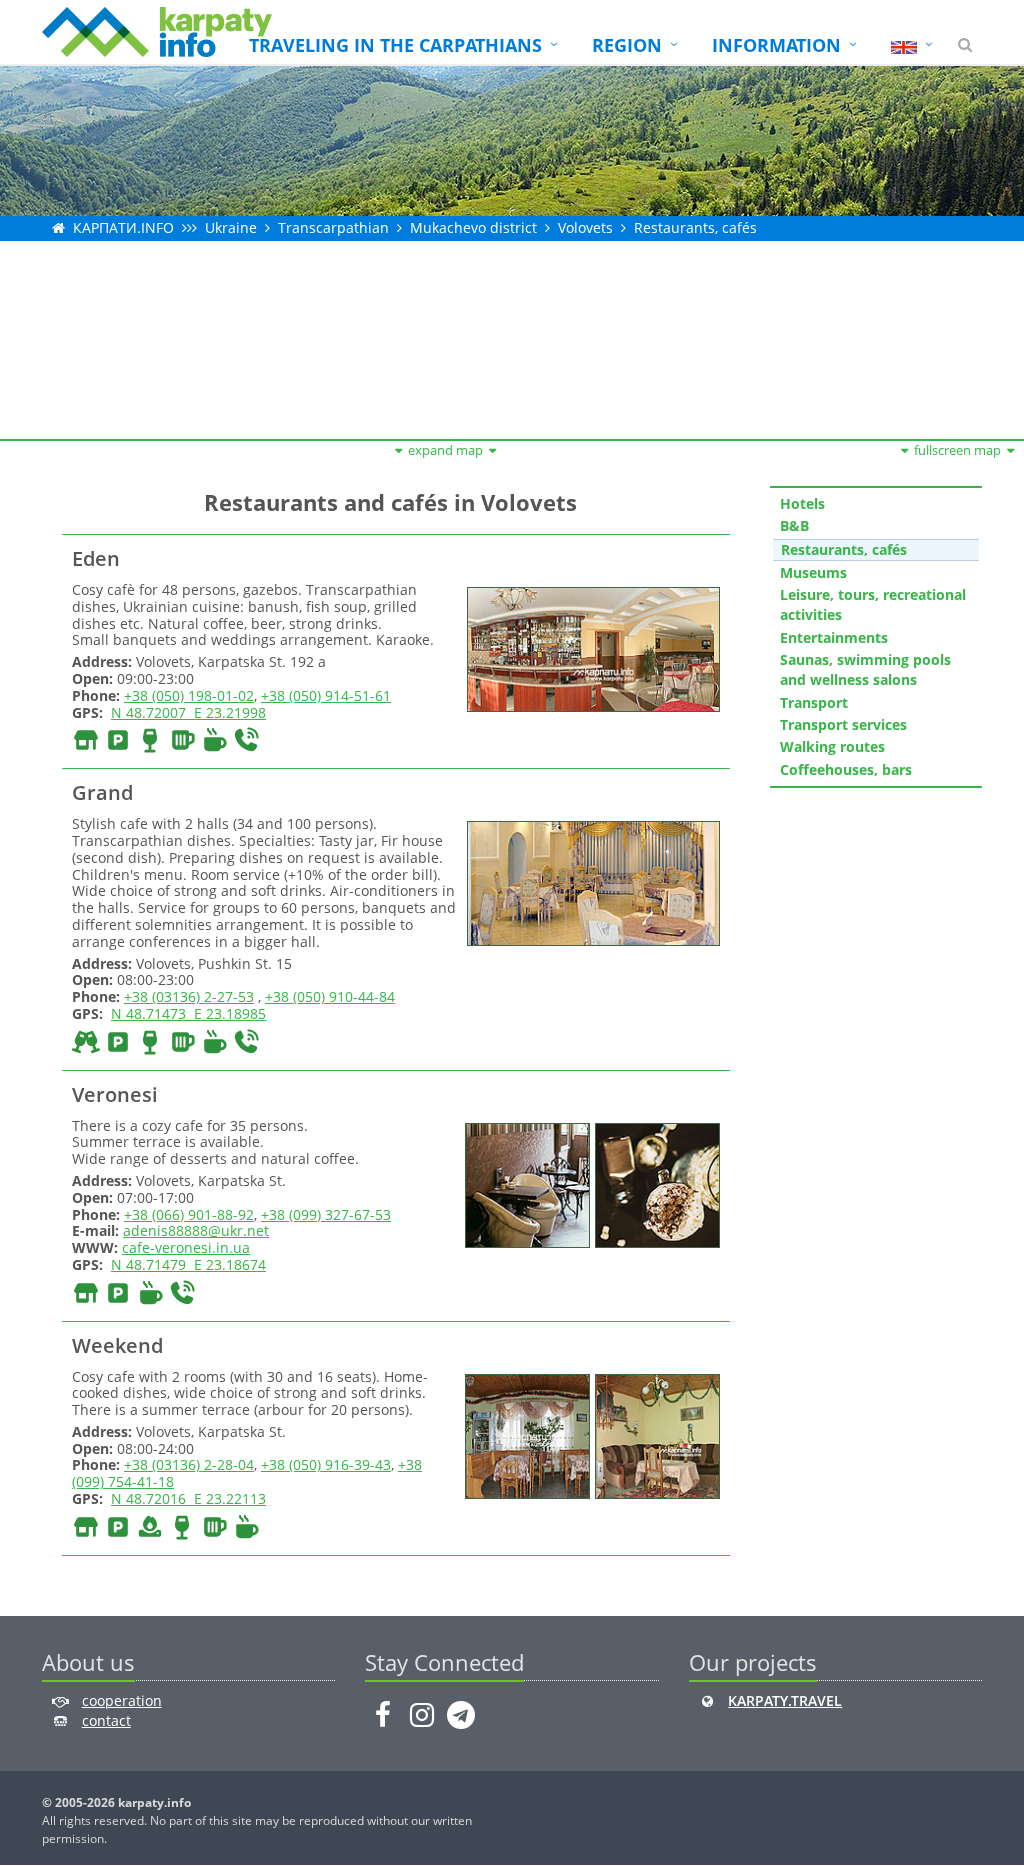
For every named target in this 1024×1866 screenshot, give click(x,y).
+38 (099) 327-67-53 (326, 1214)
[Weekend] (525, 1434)
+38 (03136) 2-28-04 (189, 1464)
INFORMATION (776, 45)
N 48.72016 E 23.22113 (188, 1498)
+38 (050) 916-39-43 (326, 1464)
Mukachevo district (473, 227)
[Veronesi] (525, 1183)
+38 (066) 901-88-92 (189, 1214)
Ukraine (231, 227)
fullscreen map (957, 450)
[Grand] (591, 881)
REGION (627, 45)
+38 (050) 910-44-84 (330, 996)
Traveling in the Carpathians (395, 45)
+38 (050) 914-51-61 (326, 695)
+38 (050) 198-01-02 (189, 695)
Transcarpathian (333, 227)
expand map (445, 450)
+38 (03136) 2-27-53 (189, 996)
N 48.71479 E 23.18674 (188, 1264)
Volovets (585, 227)
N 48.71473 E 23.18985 (188, 1013)
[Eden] (591, 647)
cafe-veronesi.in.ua (186, 1247)
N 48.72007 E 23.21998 (188, 712)
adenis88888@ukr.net (196, 1230)
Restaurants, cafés (695, 227)
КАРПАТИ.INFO (123, 227)
